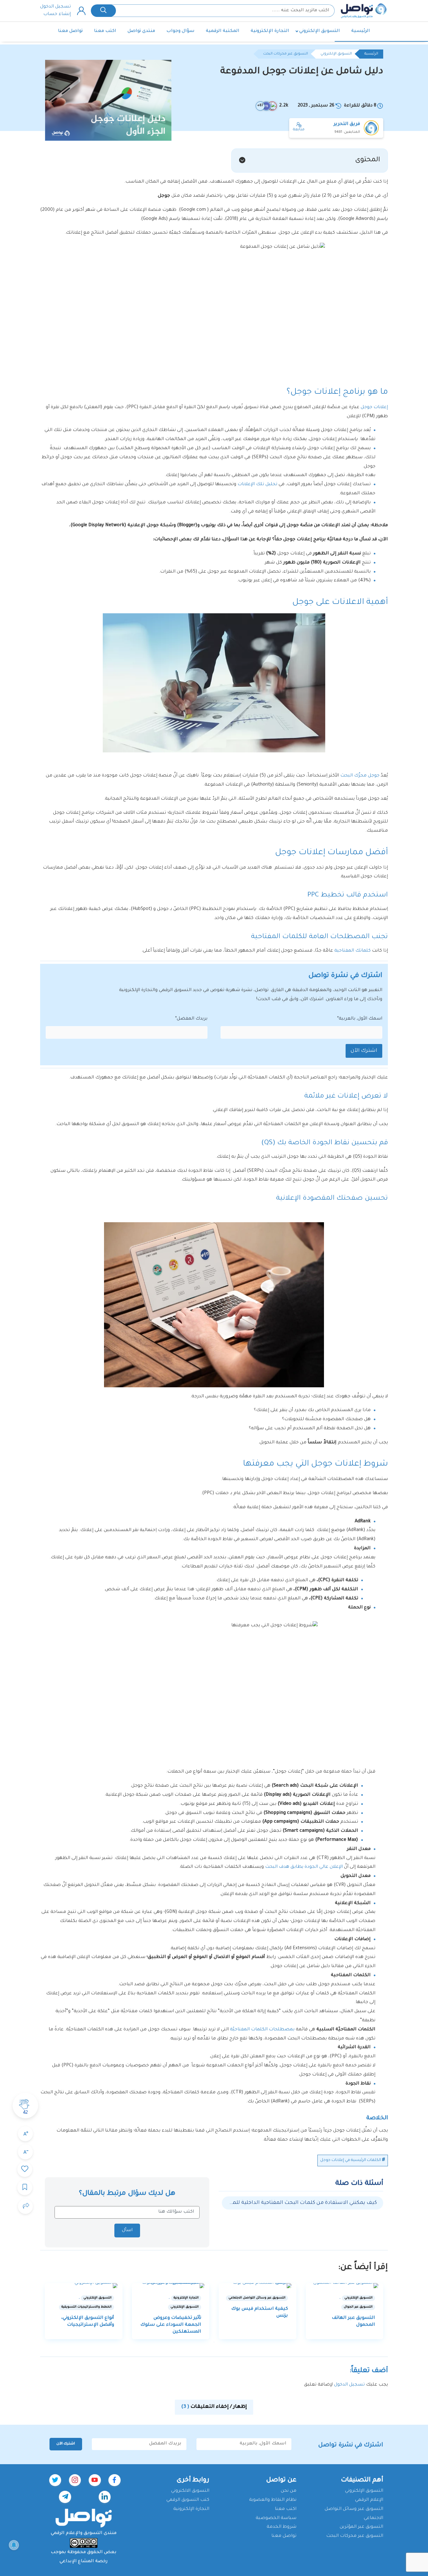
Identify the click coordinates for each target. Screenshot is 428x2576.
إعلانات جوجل (374, 408)
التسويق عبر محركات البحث (286, 54)
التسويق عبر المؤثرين (361, 2527)
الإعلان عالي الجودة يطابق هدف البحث (304, 1867)
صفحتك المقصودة (334, 1199)
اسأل (127, 2231)
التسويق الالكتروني (190, 2491)
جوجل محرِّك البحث (360, 776)
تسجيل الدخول (55, 7)
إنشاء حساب (57, 14)
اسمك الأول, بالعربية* (360, 1019)
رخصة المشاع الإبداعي (84, 2562)
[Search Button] (103, 11)
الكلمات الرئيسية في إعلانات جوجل (351, 2160)
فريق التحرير (347, 124)
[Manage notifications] (14, 2545)
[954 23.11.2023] (171, 2286)
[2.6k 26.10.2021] (84, 2286)
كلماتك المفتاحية (353, 951)
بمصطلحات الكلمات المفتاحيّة (263, 2030)
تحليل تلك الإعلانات (257, 485)
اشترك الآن (364, 1051)
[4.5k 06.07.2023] (258, 2286)
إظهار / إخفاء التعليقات (214, 2407)
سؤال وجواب (180, 31)
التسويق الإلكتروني (320, 31)
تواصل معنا (70, 31)
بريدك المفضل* (191, 1019)
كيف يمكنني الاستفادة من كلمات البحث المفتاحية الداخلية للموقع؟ (303, 2203)
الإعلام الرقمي (369, 2500)
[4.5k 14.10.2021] (345, 2286)
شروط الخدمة (282, 2527)
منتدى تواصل (141, 31)
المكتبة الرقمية (223, 31)
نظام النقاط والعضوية (273, 2500)
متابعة (299, 130)
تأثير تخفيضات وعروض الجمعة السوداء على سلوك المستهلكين (171, 2325)
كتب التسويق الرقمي (188, 2500)
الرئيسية (361, 31)
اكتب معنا (105, 31)
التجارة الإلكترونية (270, 31)
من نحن (289, 2491)
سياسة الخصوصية (276, 2518)
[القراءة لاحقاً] (25, 2188)
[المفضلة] (25, 2169)
